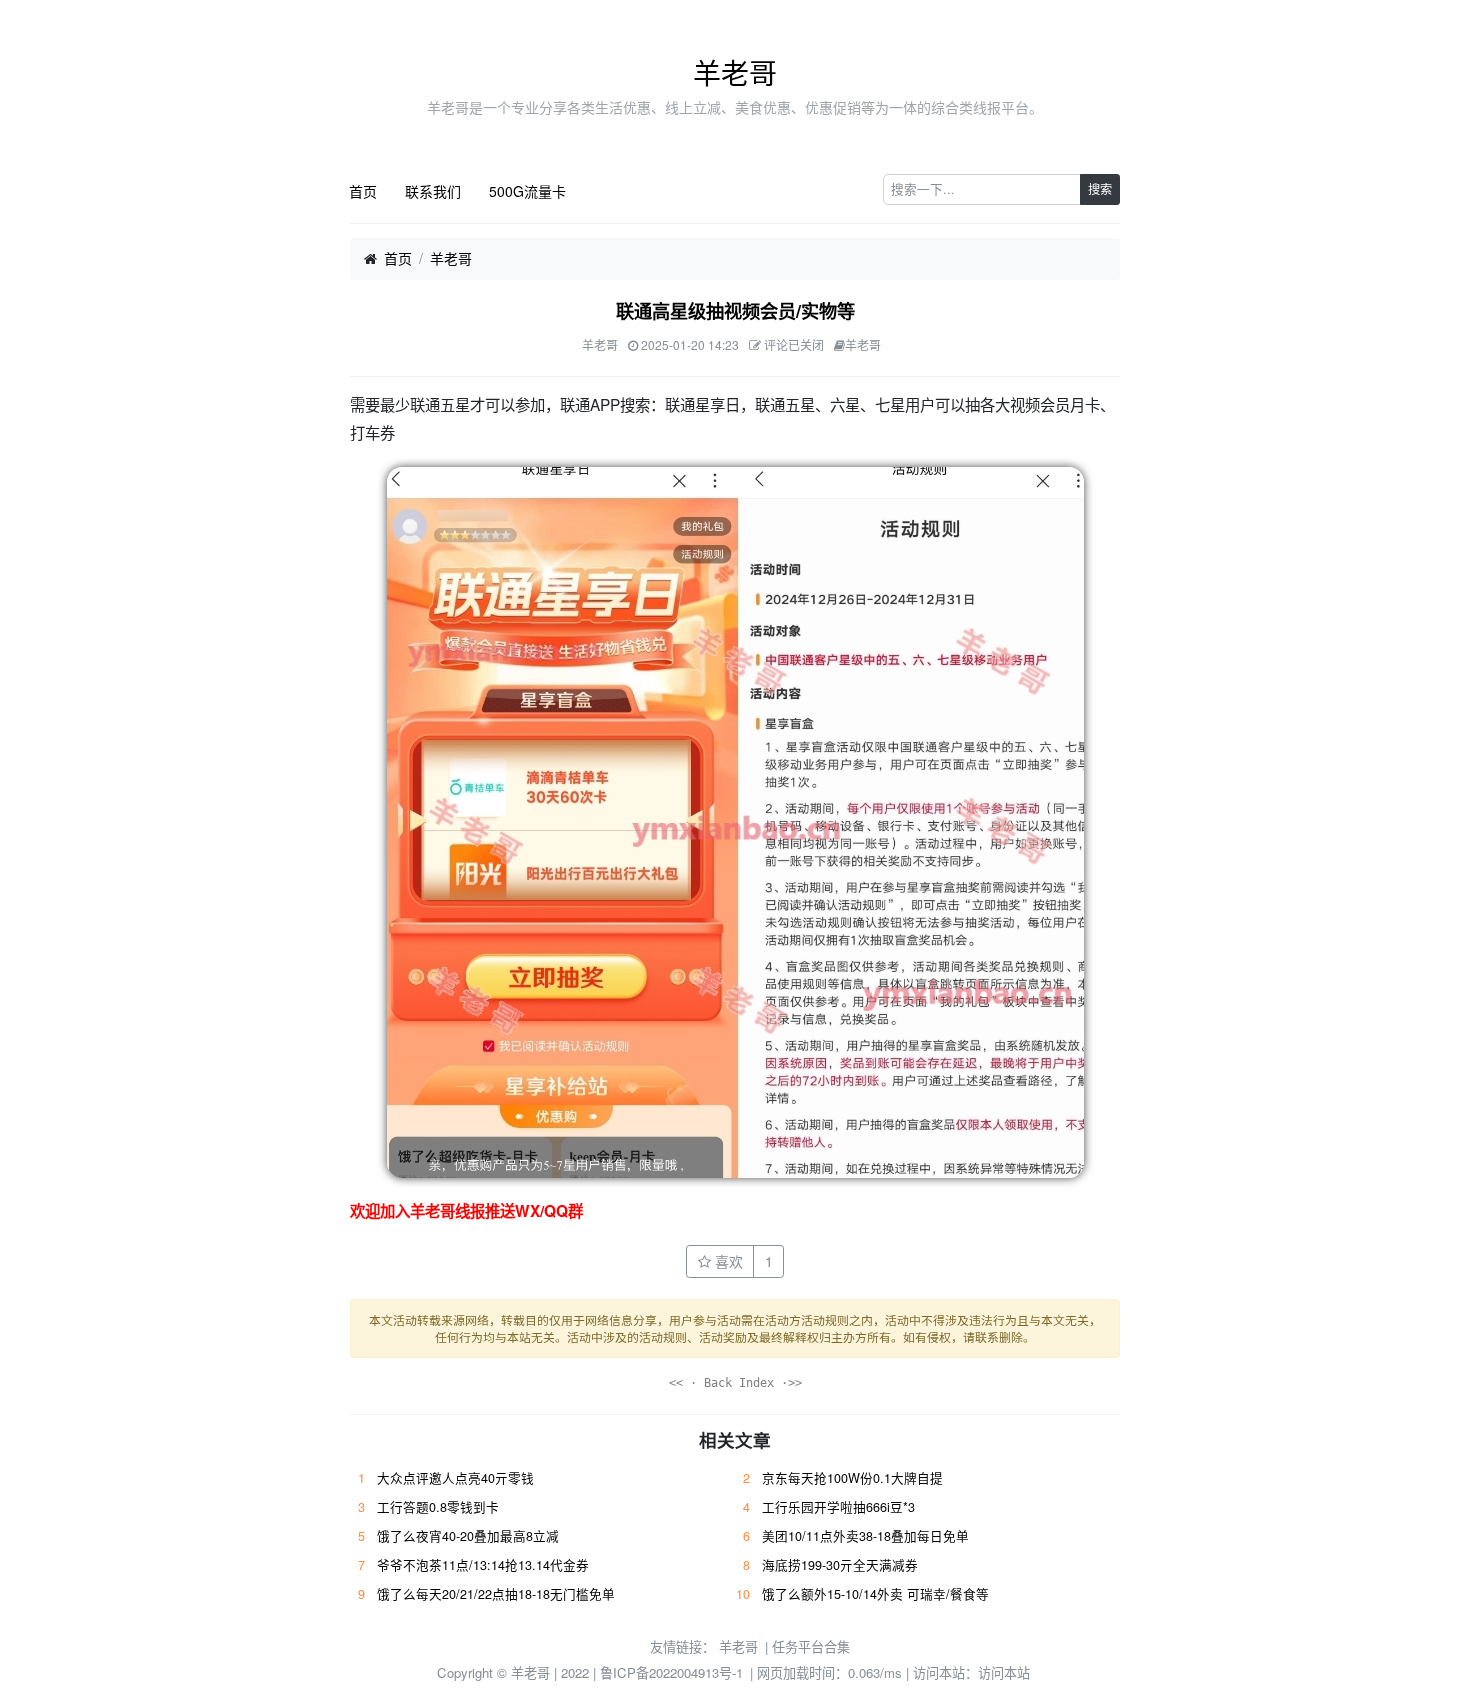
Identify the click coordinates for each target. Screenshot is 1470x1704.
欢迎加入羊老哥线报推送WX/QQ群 (466, 1211)
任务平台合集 (811, 1646)
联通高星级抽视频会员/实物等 (735, 311)
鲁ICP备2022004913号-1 (671, 1672)
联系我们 (433, 191)
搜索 (1100, 188)
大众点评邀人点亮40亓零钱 (455, 1478)
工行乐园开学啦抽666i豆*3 (838, 1507)
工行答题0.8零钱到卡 (438, 1507)
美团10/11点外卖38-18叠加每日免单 (865, 1536)
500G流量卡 (527, 191)
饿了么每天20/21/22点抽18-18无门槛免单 (496, 1594)
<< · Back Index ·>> (735, 1383)
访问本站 (1004, 1672)
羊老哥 (735, 72)
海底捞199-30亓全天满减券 (840, 1565)
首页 (363, 191)
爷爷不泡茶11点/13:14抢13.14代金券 (483, 1565)
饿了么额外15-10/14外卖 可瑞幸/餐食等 (875, 1594)
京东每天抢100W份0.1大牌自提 (852, 1478)
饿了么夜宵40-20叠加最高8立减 (468, 1536)
